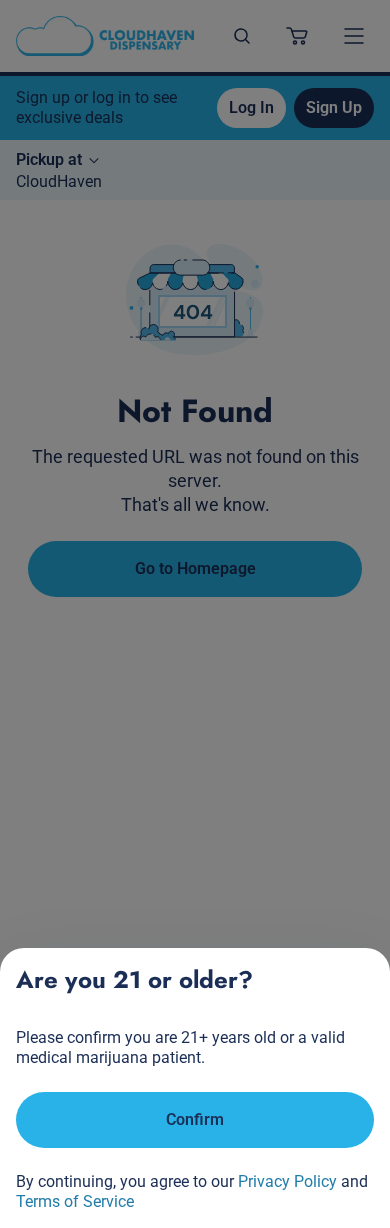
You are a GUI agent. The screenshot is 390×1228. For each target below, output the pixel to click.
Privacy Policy (287, 1181)
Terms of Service (75, 1201)
